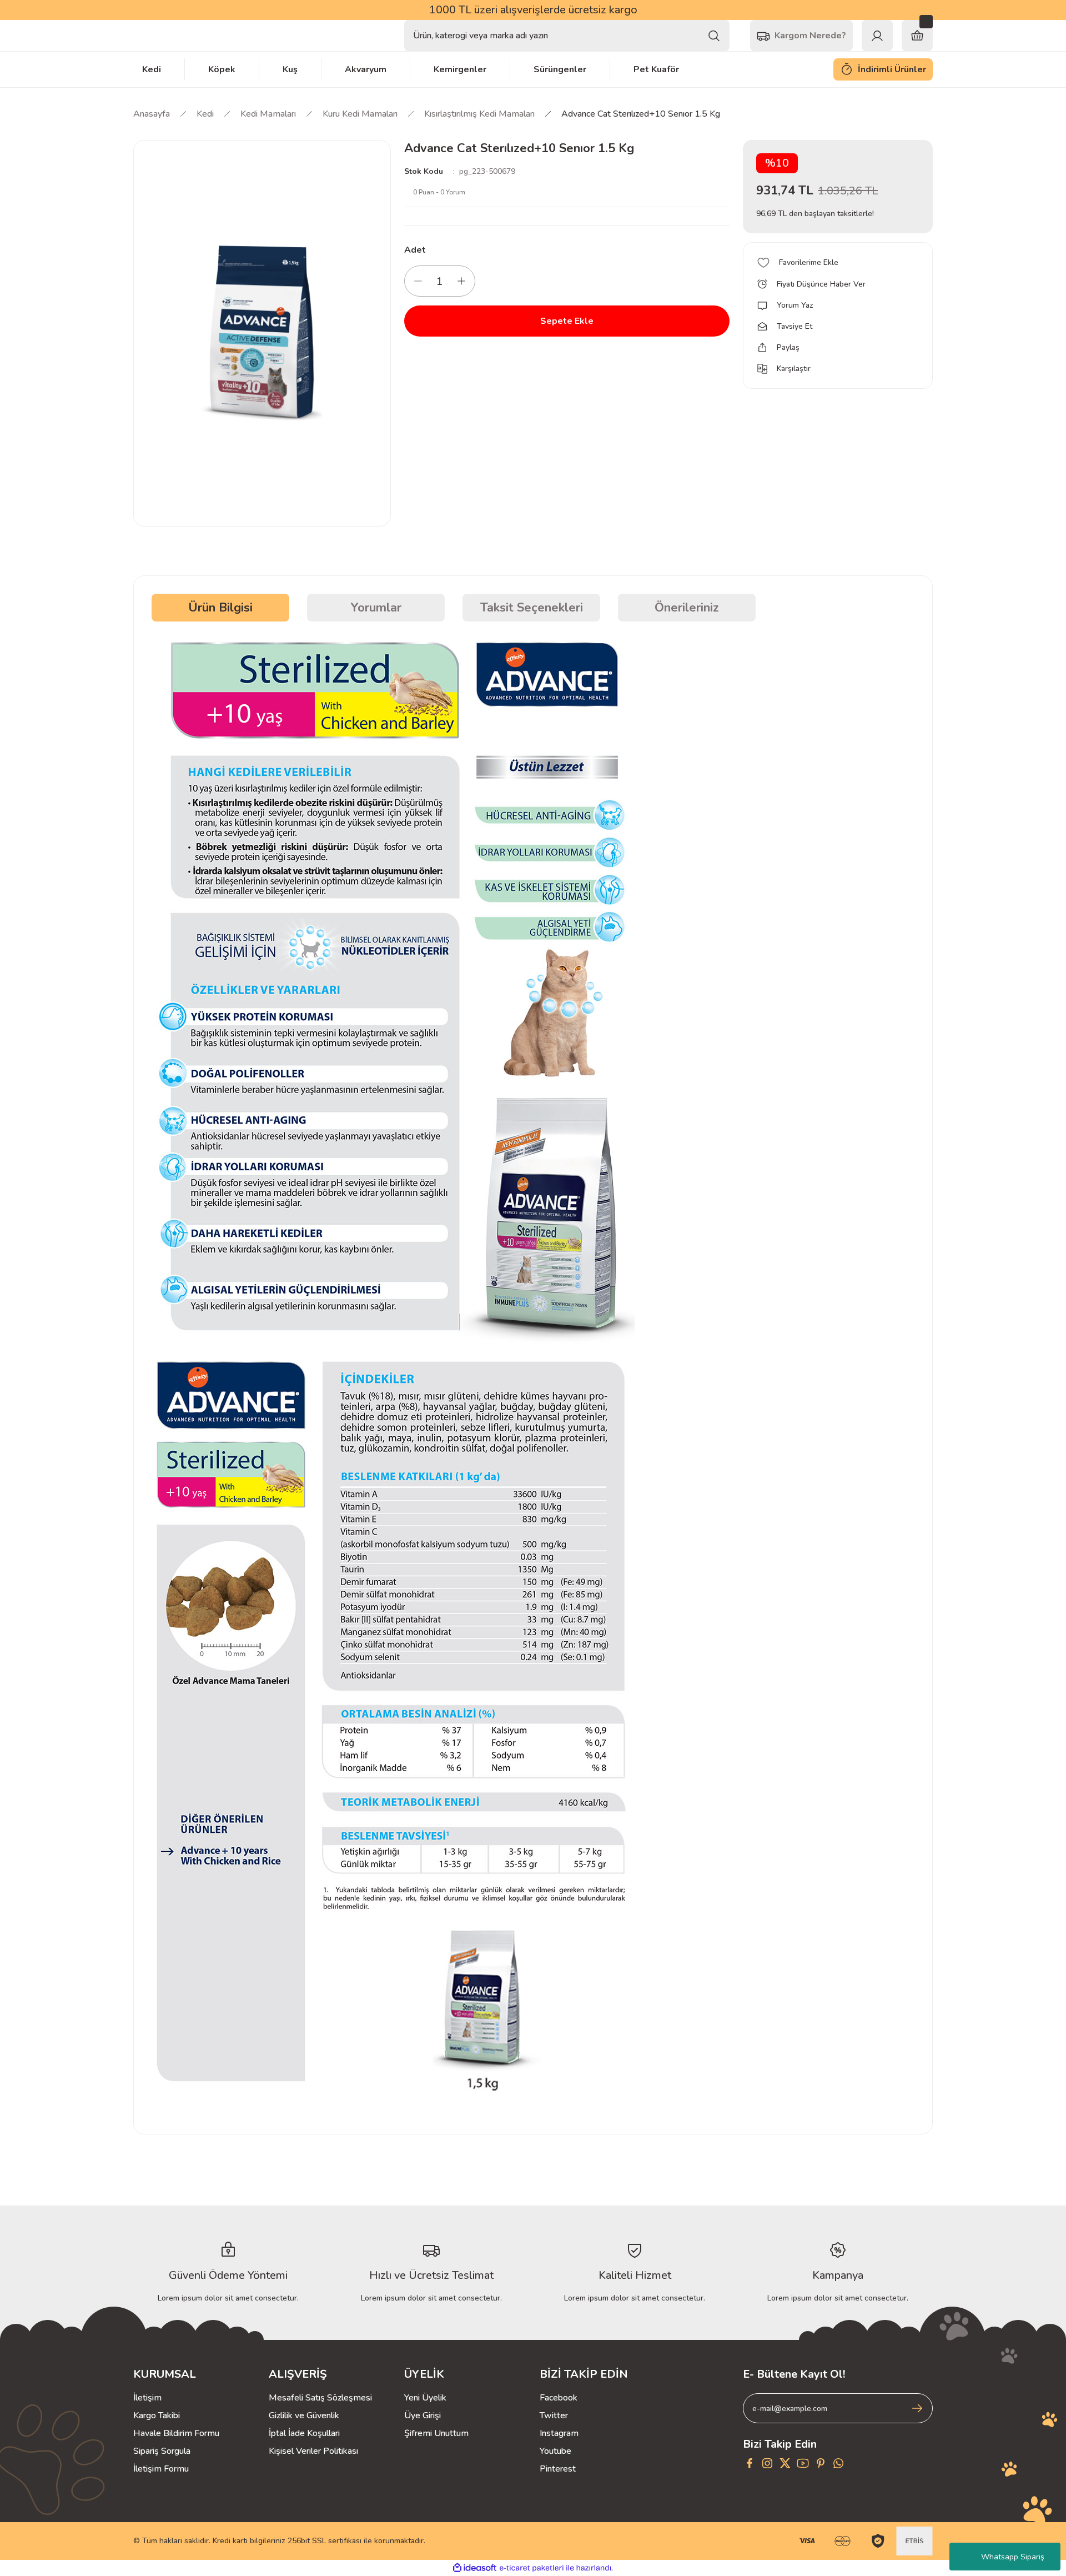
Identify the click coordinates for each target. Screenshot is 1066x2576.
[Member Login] (877, 36)
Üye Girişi (423, 2415)
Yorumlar (376, 608)
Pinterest (558, 2469)
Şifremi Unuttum (436, 2433)
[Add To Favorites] (838, 263)
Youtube (555, 2451)
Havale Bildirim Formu (176, 2433)
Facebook (559, 2398)
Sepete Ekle (567, 321)
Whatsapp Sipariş (1013, 2557)
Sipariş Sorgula (162, 2451)
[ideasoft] (475, 2568)
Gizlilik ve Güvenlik (304, 2415)
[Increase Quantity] (461, 281)
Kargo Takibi (157, 2415)
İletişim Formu (161, 2469)
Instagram (559, 2433)
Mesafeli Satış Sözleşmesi (320, 2398)
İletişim (147, 2398)
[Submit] (917, 2408)
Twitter (554, 2415)
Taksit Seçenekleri (532, 608)
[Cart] (917, 36)
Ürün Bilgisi (220, 608)
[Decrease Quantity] (418, 281)
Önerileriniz (687, 608)
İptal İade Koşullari (304, 2433)
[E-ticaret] (532, 2568)
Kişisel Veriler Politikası (313, 2451)
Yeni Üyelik (425, 2398)
